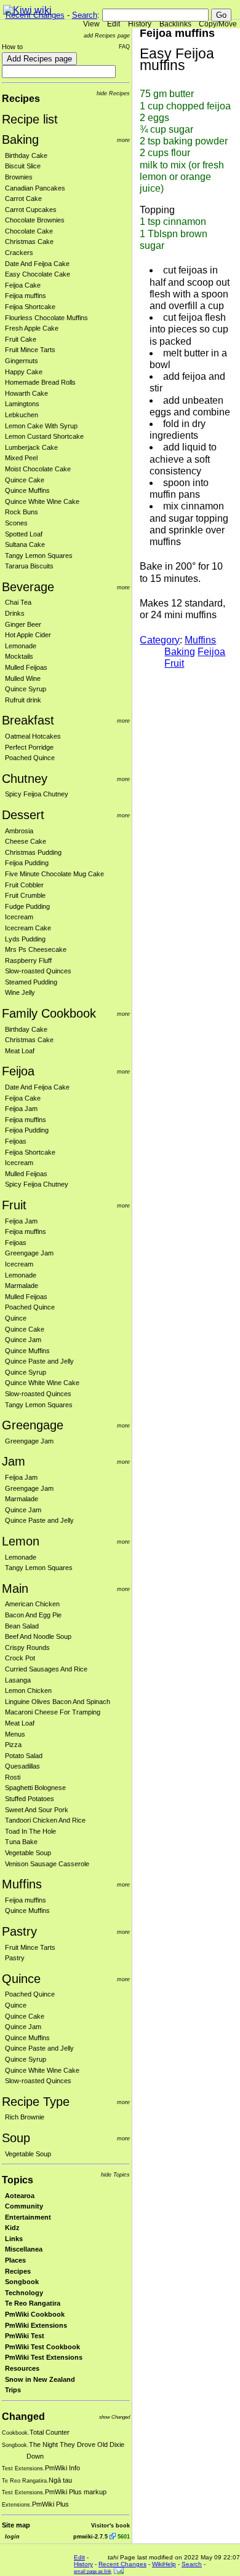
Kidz (12, 2228)
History (140, 24)
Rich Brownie (25, 2117)
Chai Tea (18, 602)
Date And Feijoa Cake (37, 264)
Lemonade (21, 646)
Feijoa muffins (26, 296)
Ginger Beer (23, 624)
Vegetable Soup (28, 1853)
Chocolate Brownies (35, 220)
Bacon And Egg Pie (33, 1615)
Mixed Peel (21, 458)
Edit (114, 24)
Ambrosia (19, 831)
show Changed (114, 2417)
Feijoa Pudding (27, 863)
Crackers (19, 253)
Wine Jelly (20, 992)
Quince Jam (23, 1340)
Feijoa (18, 1071)
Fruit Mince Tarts (30, 350)
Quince (16, 1318)
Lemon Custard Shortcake (44, 436)
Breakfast (28, 720)
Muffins (22, 1884)
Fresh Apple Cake (32, 328)
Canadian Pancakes (35, 188)
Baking (20, 139)
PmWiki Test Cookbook (42, 2347)
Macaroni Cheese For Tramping (53, 1712)
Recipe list (30, 119)
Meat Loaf (20, 1051)
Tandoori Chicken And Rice (45, 1820)
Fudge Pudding (27, 906)
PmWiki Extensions (36, 2325)
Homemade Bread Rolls (40, 382)
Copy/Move (218, 24)
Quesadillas (22, 1766)
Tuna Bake (21, 1842)
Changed (23, 2417)
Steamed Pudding (31, 982)
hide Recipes (113, 93)
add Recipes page (107, 35)
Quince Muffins (27, 490)
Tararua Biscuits (29, 566)
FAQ (124, 46)
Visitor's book (110, 2525)
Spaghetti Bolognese (35, 1788)
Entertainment (28, 2217)
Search (85, 15)
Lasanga (18, 1680)
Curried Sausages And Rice (46, 1669)
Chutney (25, 779)
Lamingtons (22, 404)
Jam (14, 1461)
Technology (24, 2293)
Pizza (13, 1745)
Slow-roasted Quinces (38, 971)
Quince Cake (25, 480)
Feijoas (16, 1141)
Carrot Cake (23, 198)
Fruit (14, 1205)
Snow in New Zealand (40, 2379)
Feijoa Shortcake (30, 307)
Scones (16, 523)
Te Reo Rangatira (33, 2303)
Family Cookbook (49, 1013)
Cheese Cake (26, 841)
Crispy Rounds (27, 1647)
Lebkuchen (22, 415)
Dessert (23, 815)
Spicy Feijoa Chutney (37, 794)
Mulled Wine (23, 678)
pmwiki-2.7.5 (90, 2536)
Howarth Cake (26, 393)
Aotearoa (20, 2196)
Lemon (21, 1541)
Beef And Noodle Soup (38, 1636)
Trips (13, 2390)
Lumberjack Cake (31, 447)
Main (15, 1588)
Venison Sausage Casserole (47, 1864)
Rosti (13, 1777)
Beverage (28, 587)
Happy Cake (24, 372)
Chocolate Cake (29, 231)
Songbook (22, 2282)
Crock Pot (20, 1658)
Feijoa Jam (21, 1109)
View (91, 24)
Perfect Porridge (29, 747)
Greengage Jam (29, 1253)
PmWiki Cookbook (35, 2314)
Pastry (19, 1931)
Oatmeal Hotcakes (33, 736)
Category (160, 640)
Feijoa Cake (23, 285)
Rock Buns (22, 512)
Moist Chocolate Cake (38, 469)
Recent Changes (35, 15)
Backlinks (175, 24)
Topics (18, 2180)
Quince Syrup (26, 689)
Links (14, 2239)
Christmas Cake (29, 241)
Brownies (19, 177)
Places (15, 2260)
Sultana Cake (25, 544)
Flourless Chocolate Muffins (46, 318)
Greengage (33, 1425)
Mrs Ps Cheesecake (36, 949)
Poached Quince (30, 758)
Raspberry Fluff (28, 960)
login (12, 2536)
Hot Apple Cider (28, 635)
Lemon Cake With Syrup (41, 426)
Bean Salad (22, 1626)
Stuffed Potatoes (30, 1799)
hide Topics (115, 2174)
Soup (16, 2138)
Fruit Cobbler (24, 885)
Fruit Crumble (25, 895)
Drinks (15, 613)
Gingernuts (22, 361)
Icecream (19, 917)
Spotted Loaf (24, 534)
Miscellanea (24, 2249)
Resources (22, 2368)
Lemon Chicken (28, 1690)
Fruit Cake (21, 339)
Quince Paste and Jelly (39, 1361)
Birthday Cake (26, 155)
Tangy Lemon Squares (39, 556)
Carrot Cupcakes (31, 210)
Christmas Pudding (33, 852)
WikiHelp (164, 2564)
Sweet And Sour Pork (37, 1810)
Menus (15, 1734)
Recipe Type (36, 2102)
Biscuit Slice (23, 166)
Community (24, 2206)
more (123, 140)
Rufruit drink (23, 700)
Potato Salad (24, 1756)
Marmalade (22, 1286)
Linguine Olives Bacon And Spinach (58, 1702)
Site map (16, 2525)
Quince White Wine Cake (42, 501)
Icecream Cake (28, 928)
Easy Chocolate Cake (38, 274)
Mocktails (19, 656)
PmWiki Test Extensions (44, 2357)
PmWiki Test (25, 2336)
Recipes (21, 99)
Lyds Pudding (25, 939)
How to (12, 47)
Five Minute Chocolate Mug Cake (54, 874)
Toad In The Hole (30, 1831)
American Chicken (32, 1604)
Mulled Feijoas (26, 667)
